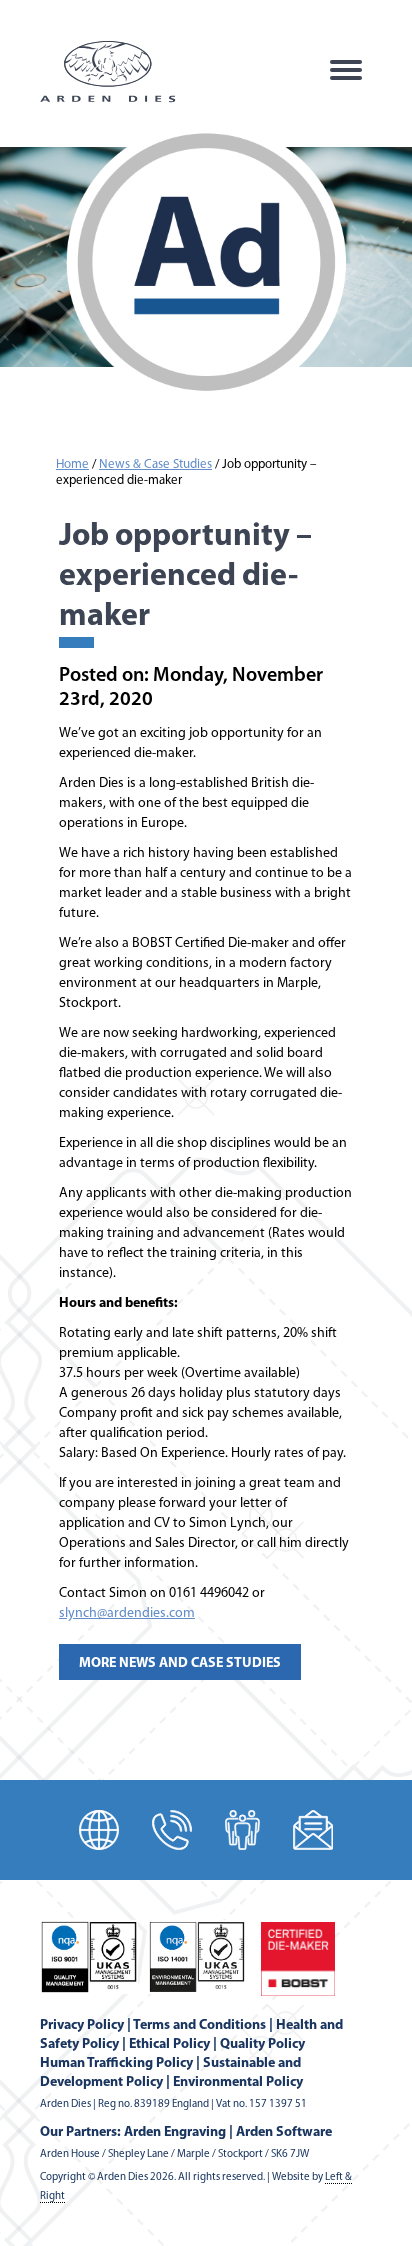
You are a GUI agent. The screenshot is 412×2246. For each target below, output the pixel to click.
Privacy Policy (82, 2025)
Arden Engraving (175, 2132)
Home (72, 464)
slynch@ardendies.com (127, 1613)
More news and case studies (180, 1663)
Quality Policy (262, 2044)
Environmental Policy (238, 2082)
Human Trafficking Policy (116, 2063)
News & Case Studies (155, 464)
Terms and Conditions (199, 2025)
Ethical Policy (169, 2044)
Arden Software (284, 2132)
